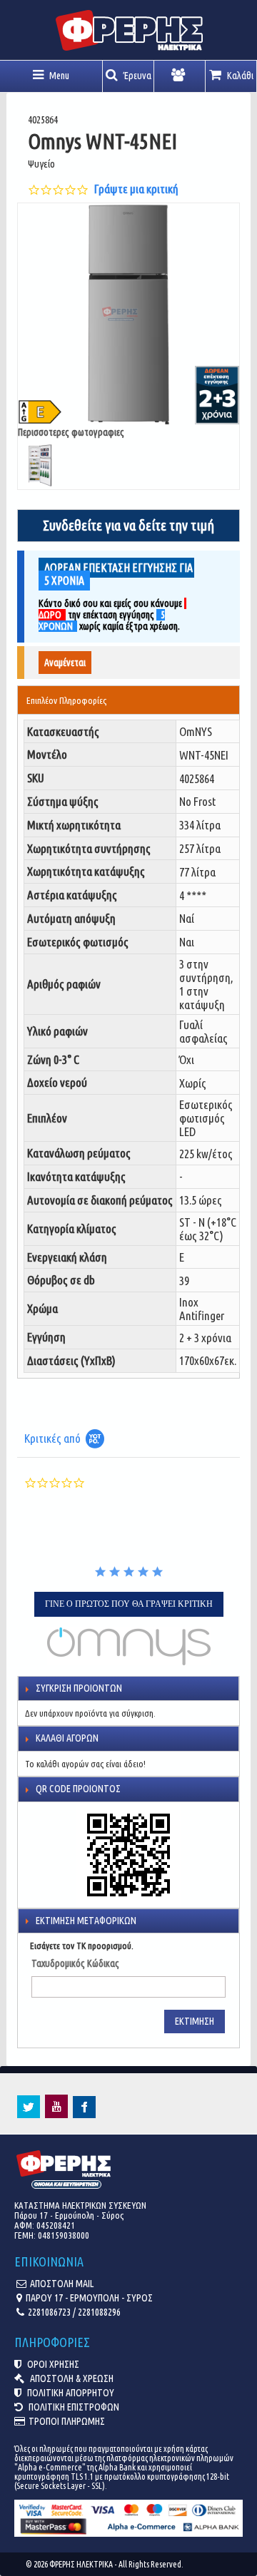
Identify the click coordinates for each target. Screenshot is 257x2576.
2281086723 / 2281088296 (74, 2312)
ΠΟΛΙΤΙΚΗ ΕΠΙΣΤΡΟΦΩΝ (73, 2407)
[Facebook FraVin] (84, 2115)
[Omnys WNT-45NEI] (128, 315)
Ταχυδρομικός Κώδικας (75, 1963)
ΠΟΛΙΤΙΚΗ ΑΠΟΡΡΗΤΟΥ (70, 2393)
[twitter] (29, 2115)
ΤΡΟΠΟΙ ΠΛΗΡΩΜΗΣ (67, 2421)
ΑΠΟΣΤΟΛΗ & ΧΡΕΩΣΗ (71, 2378)
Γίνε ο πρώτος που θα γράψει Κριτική (129, 1604)
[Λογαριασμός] (180, 76)
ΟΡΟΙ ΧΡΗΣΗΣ (52, 2364)
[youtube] (56, 2115)
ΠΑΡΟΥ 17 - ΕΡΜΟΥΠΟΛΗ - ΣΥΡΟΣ (89, 2298)
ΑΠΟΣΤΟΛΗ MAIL (62, 2284)
